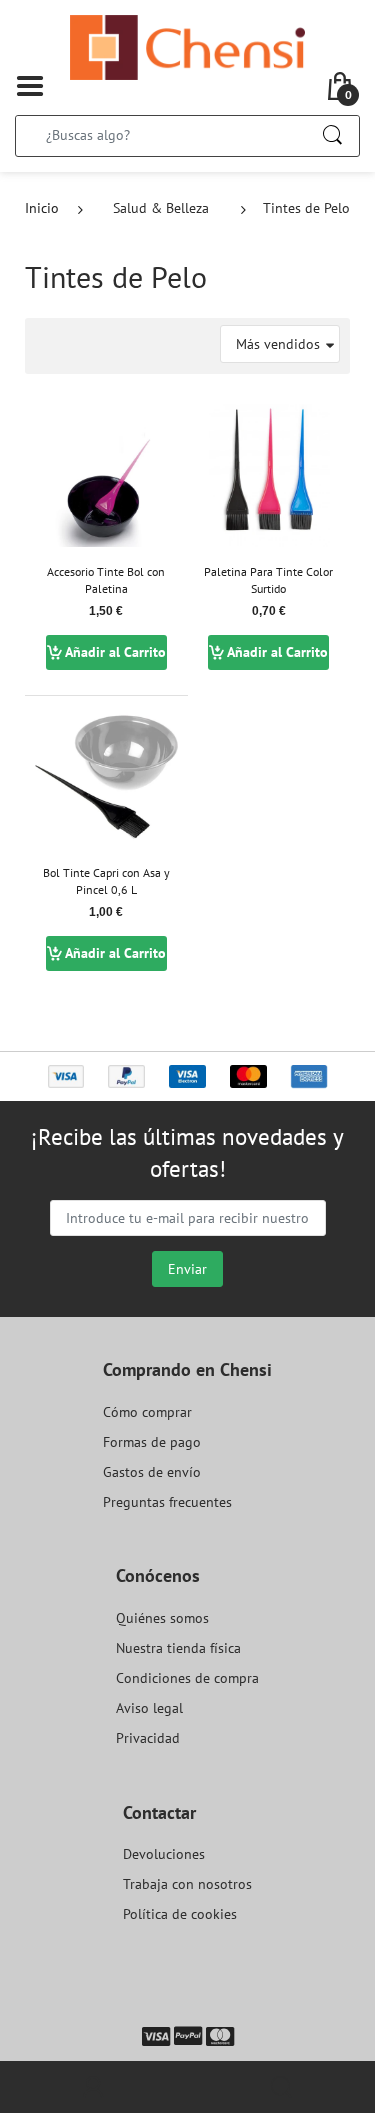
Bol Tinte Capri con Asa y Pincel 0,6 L (106, 881)
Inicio (42, 208)
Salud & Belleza (161, 208)
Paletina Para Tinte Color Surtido (268, 580)
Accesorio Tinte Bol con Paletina (106, 580)
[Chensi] (187, 46)
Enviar (187, 1269)
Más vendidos (278, 344)
